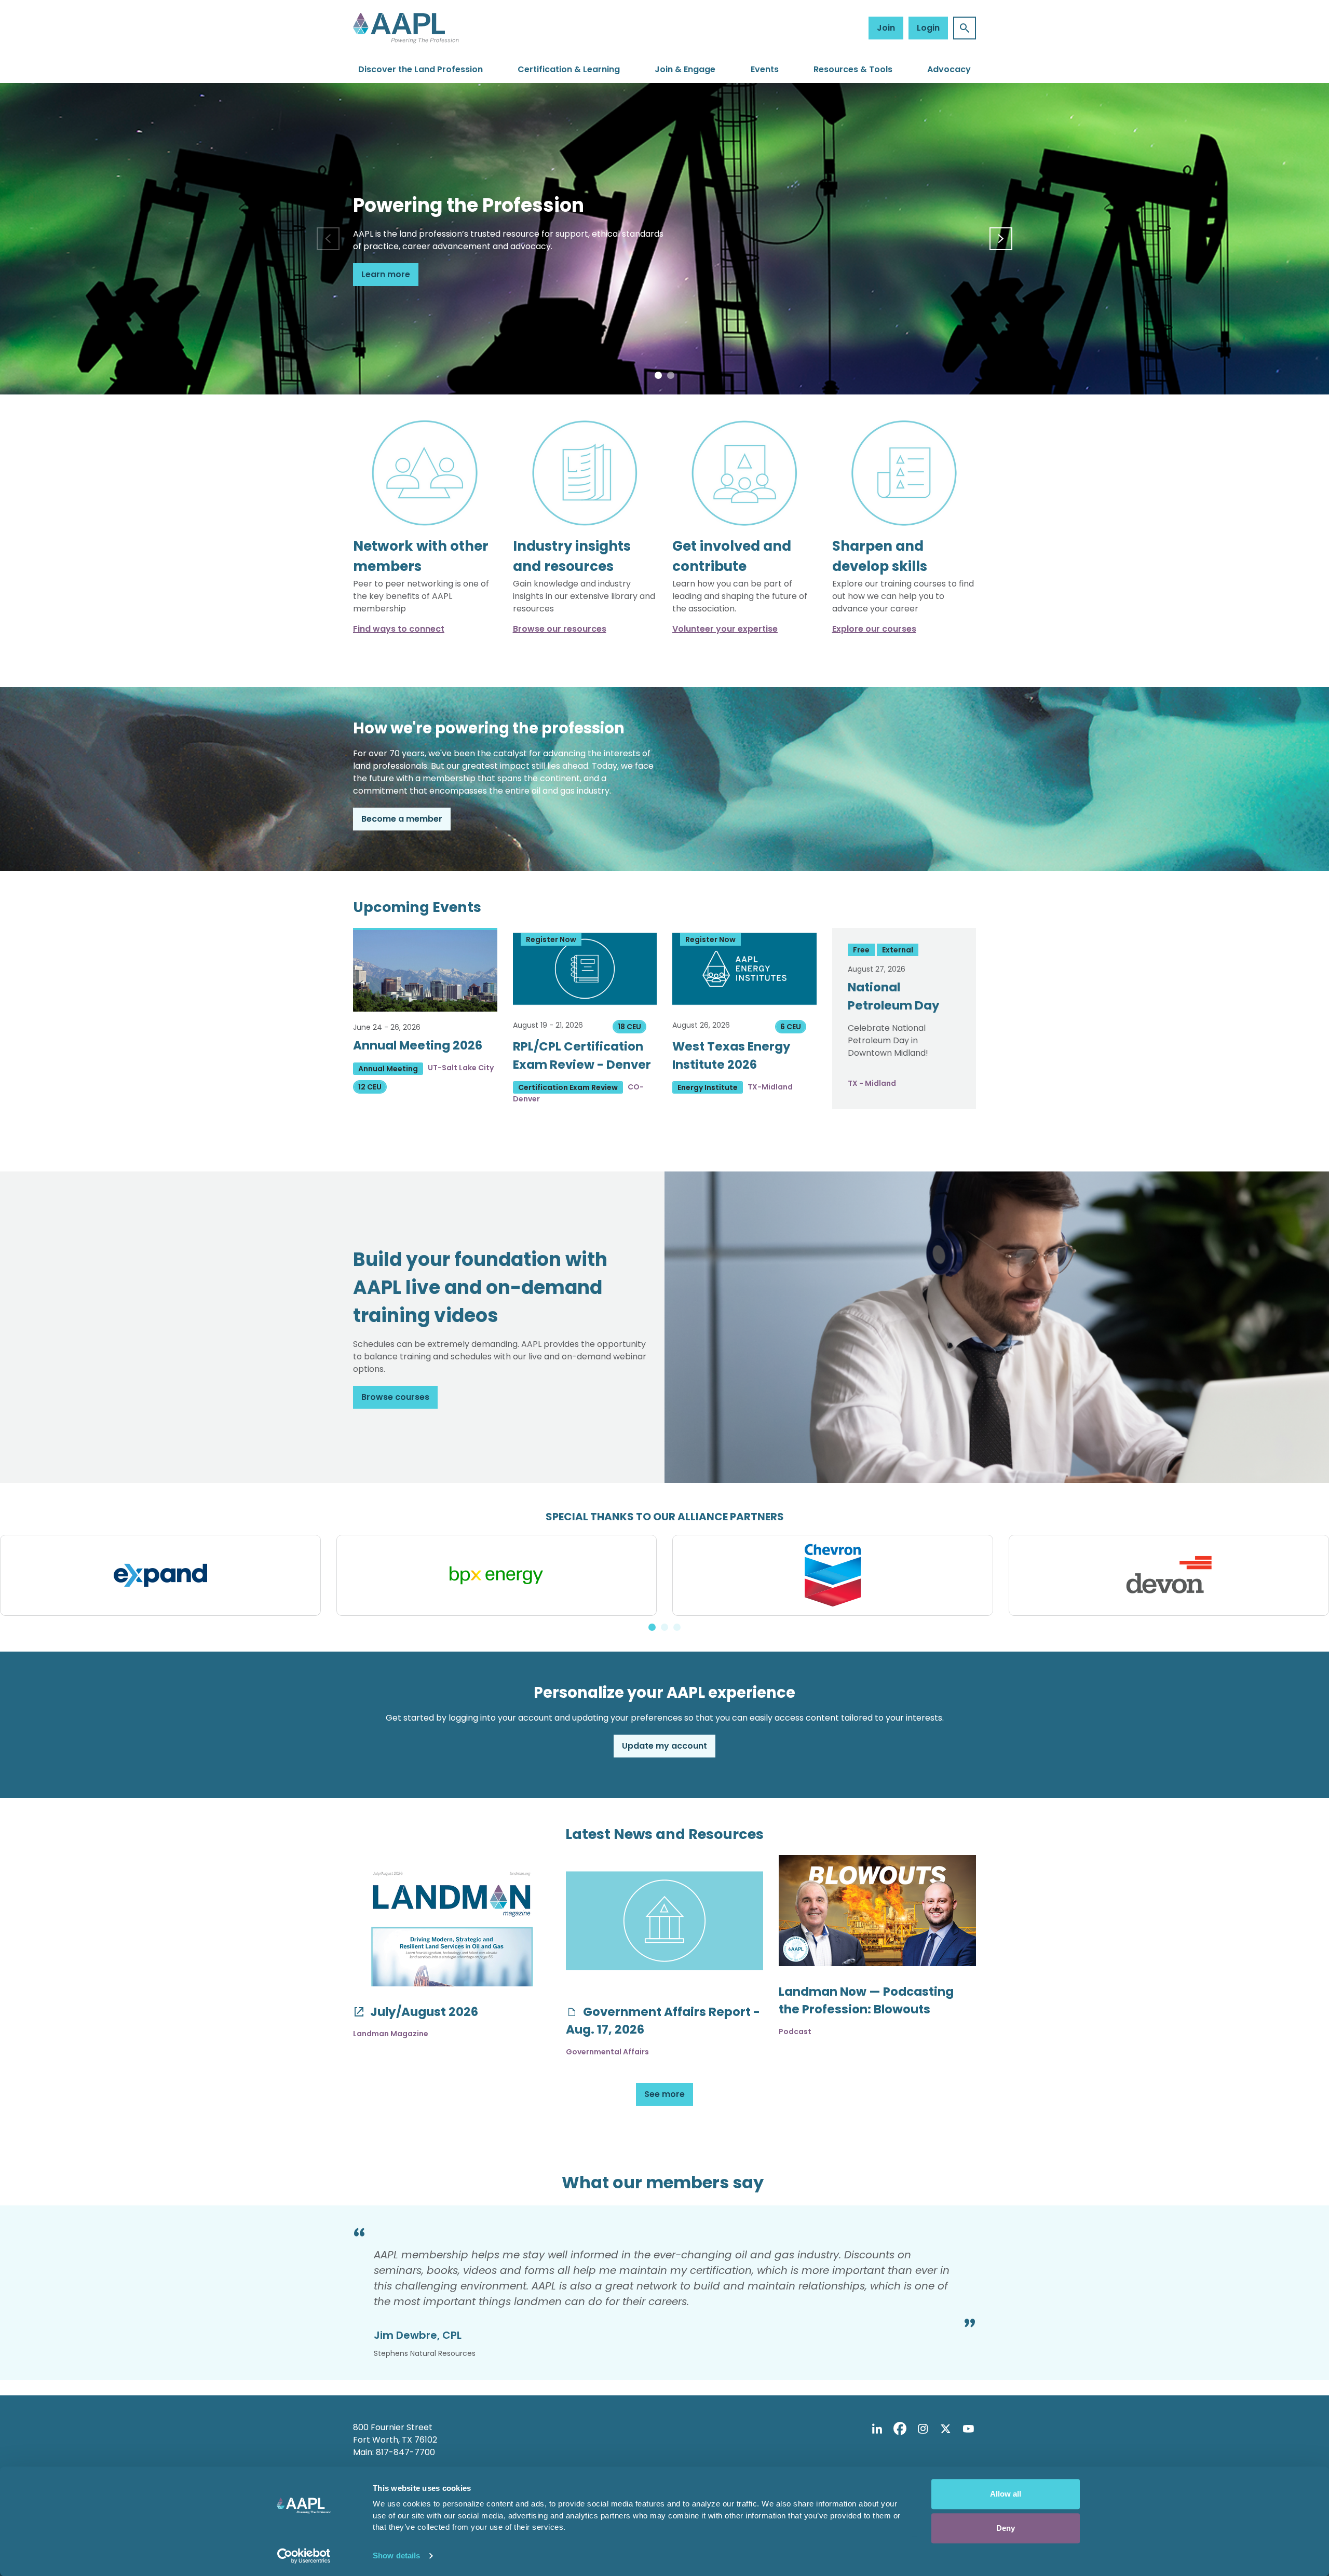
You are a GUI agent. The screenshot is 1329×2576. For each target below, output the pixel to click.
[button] (658, 375)
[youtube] (968, 2429)
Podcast (795, 2032)
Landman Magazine (391, 2034)
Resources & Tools (853, 69)
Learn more (386, 274)
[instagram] (923, 2429)
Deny (1006, 2528)
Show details (396, 2555)
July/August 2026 (423, 2012)
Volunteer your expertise (725, 629)
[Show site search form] (965, 28)
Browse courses (395, 1397)
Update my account (664, 1746)
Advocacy (949, 69)
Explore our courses (874, 629)
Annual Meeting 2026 (418, 1045)
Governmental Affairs (607, 2052)
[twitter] (945, 2429)
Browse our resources (560, 629)
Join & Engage (685, 69)
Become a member (402, 819)
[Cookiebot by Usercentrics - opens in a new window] (304, 2556)
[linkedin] (877, 2429)
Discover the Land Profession (421, 69)
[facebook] (900, 2429)
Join (886, 28)
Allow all (1006, 2494)
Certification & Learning (569, 69)
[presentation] (328, 239)
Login (928, 28)
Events (765, 69)
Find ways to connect (399, 629)
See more (664, 2094)
